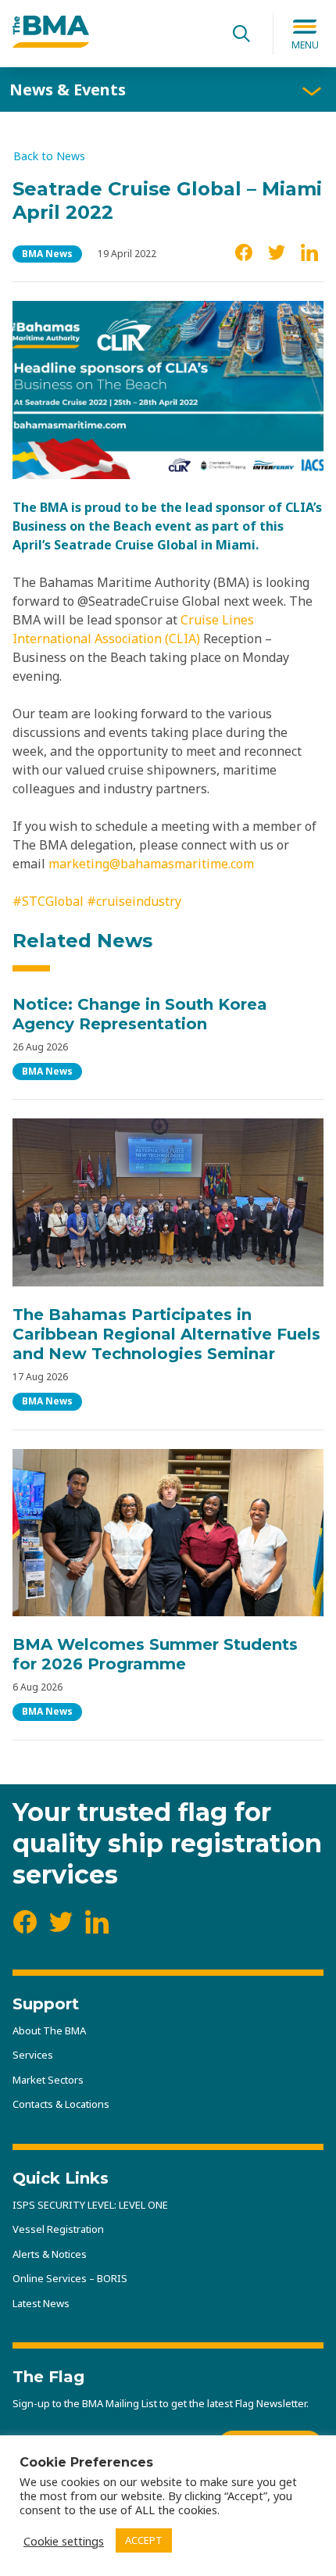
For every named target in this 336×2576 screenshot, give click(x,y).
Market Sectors (48, 2080)
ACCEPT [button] (144, 2540)
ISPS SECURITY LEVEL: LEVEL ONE (90, 2205)
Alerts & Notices (50, 2254)
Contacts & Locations (61, 2104)
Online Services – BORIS (70, 2278)
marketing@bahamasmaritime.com (151, 864)
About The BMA (49, 2030)
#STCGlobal (48, 901)
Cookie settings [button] (64, 2541)
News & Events (68, 89)
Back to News (49, 156)
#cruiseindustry (132, 901)
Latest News (41, 2303)
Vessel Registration (58, 2229)
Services (33, 2055)
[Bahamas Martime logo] (51, 43)
